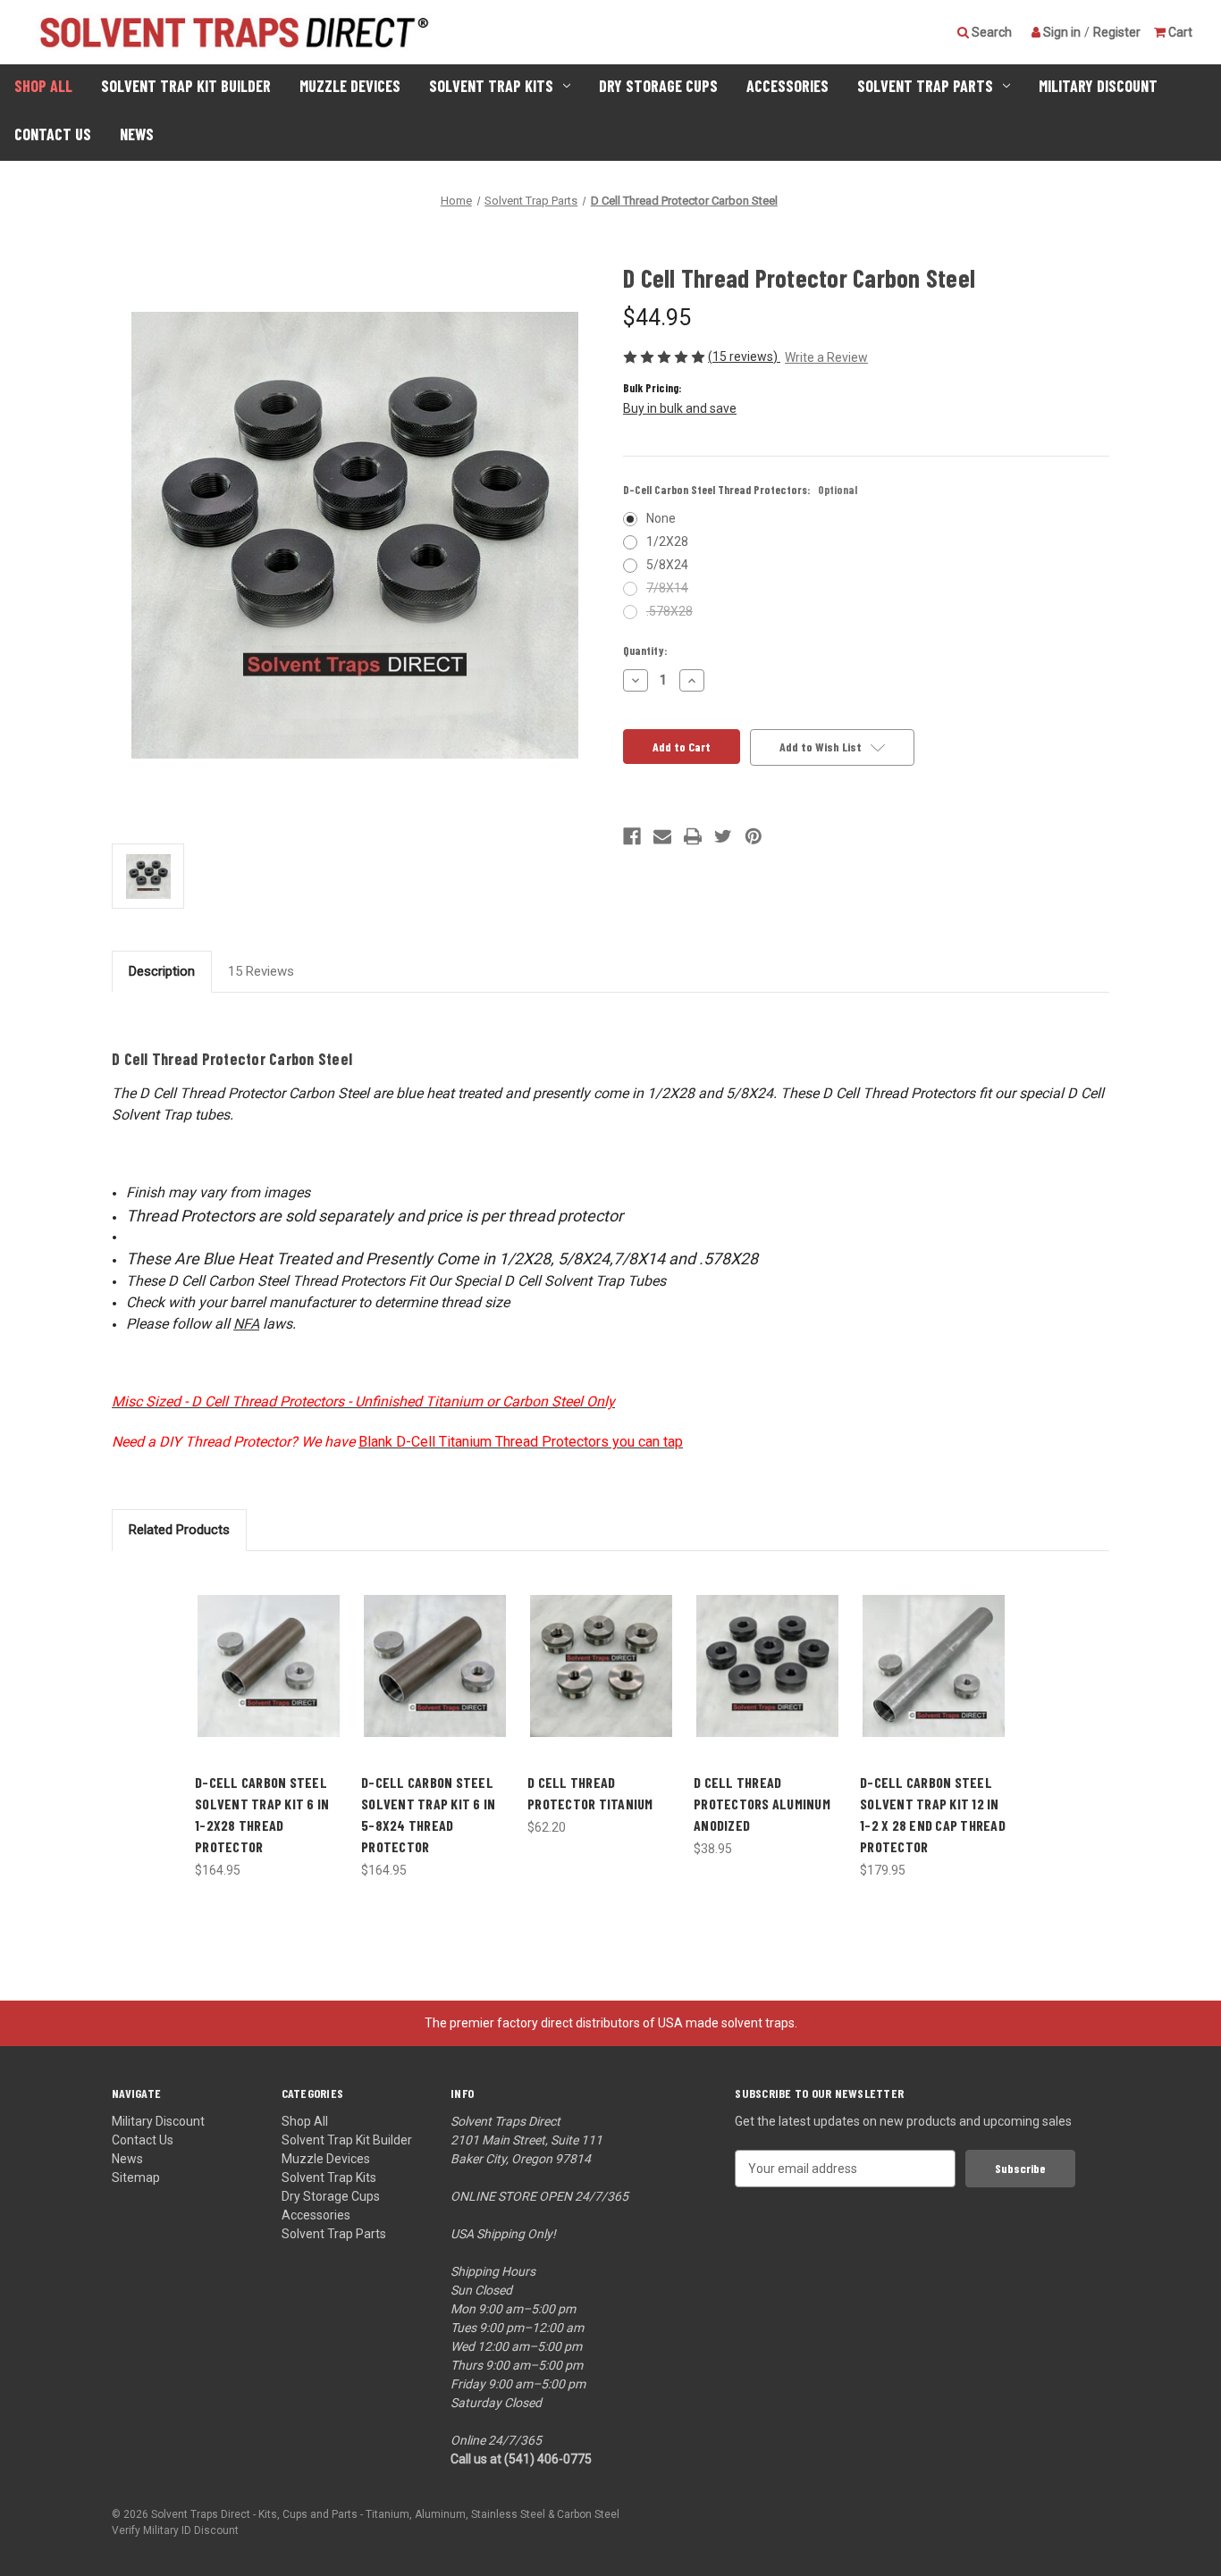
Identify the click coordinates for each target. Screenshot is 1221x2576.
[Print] (693, 836)
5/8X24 (667, 565)
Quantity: (645, 650)
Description (162, 971)
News (137, 134)
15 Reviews (261, 971)
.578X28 (669, 611)
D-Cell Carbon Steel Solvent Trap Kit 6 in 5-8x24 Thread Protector (428, 1814)
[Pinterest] (754, 836)
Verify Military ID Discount (175, 2530)
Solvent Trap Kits (491, 86)
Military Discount (1098, 86)
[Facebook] (632, 836)
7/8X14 (667, 588)
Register (1117, 31)
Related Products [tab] (179, 1530)
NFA (246, 1324)
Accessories (787, 86)
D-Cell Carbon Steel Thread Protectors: (740, 490)
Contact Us (53, 134)
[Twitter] (723, 836)
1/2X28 (667, 541)
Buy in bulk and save (680, 408)
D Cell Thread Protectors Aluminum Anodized (762, 1804)
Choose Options (601, 1681)
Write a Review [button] (826, 357)
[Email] (662, 836)
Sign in (1061, 31)
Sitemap (136, 2177)
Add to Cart (269, 1681)
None (661, 518)
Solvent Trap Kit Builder (186, 86)
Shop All (43, 86)
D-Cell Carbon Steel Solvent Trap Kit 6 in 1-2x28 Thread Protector (262, 1814)
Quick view (269, 1650)
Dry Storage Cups (658, 86)
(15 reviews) (744, 357)
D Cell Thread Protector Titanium (590, 1793)
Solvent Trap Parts (925, 86)
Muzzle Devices (350, 86)
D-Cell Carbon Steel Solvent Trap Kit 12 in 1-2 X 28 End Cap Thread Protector (933, 1814)
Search (990, 31)
